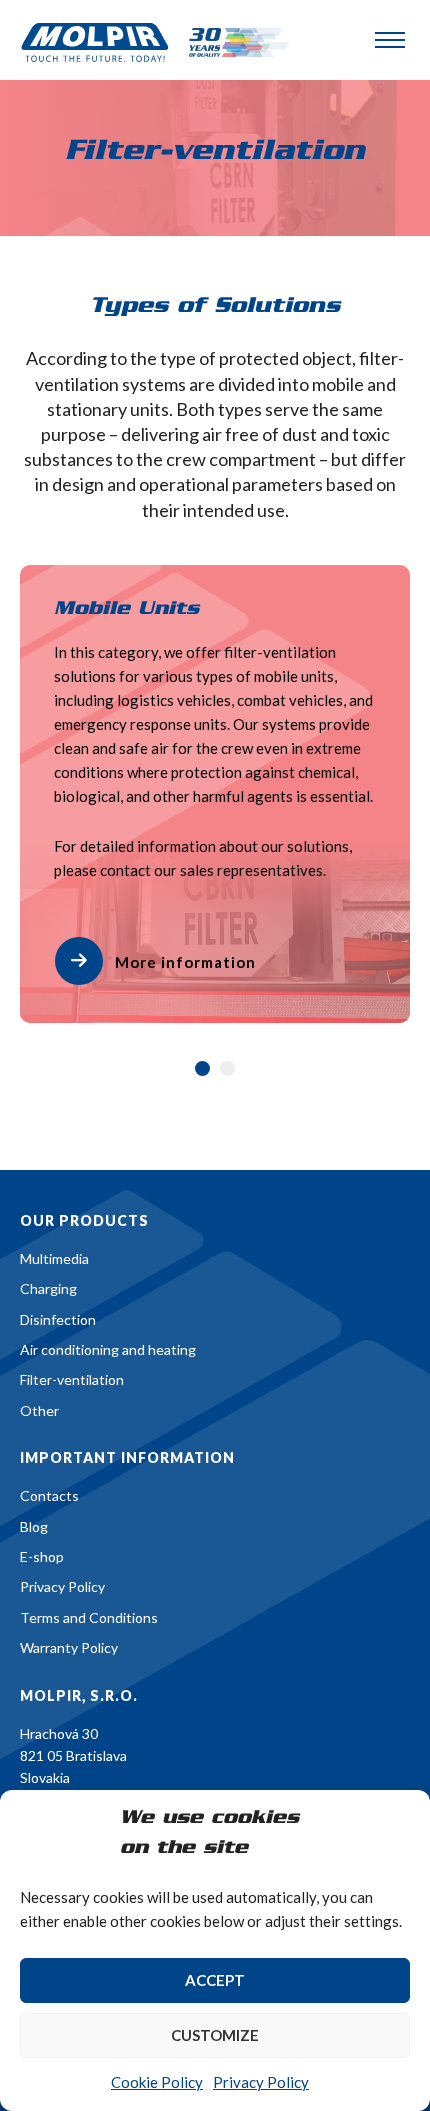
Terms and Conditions (89, 1617)
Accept (215, 1980)
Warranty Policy (69, 1647)
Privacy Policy (261, 2082)
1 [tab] (202, 1068)
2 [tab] (227, 1068)
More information (185, 962)
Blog (34, 1526)
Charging (48, 1288)
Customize (215, 2035)
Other (39, 1410)
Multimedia (54, 1258)
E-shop (42, 1556)
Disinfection (58, 1319)
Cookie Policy (157, 2082)
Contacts (49, 1495)
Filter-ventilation (72, 1379)
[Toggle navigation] (390, 40)
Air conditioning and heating (108, 1349)
